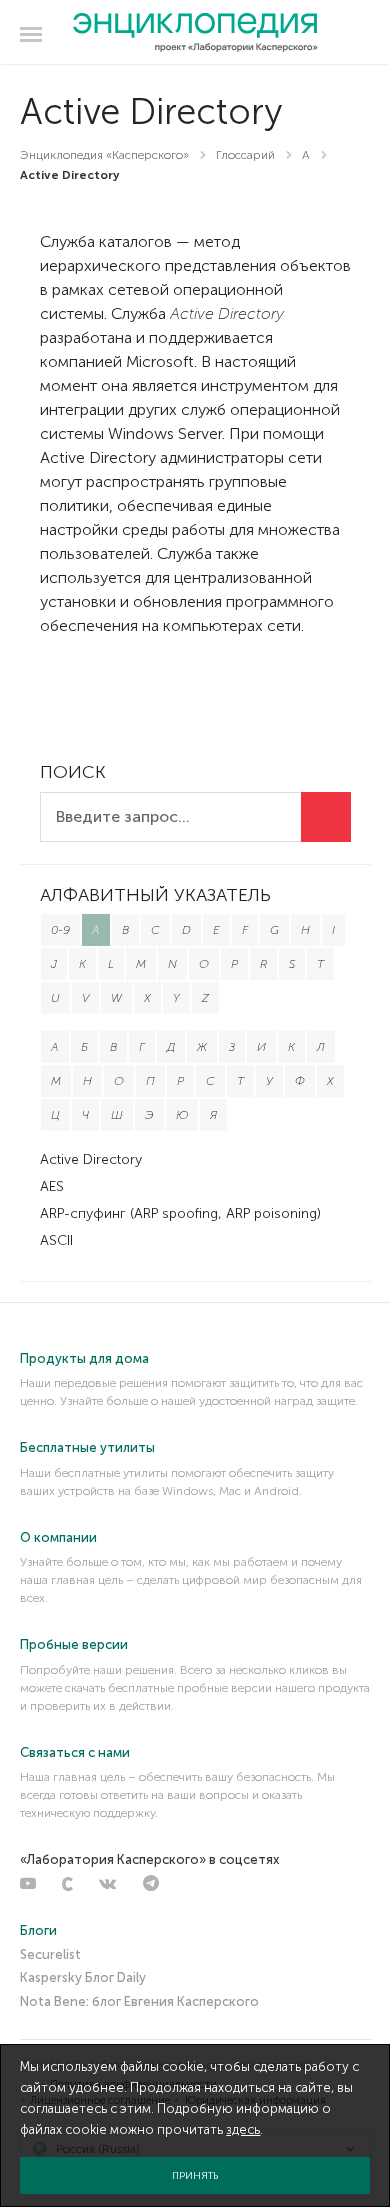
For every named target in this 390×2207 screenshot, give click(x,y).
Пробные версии (74, 1644)
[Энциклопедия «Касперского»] (195, 33)
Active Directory (91, 1159)
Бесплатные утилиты (87, 1447)
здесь (243, 2129)
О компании (58, 1537)
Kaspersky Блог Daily (83, 1977)
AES (52, 1186)
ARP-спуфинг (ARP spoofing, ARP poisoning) (180, 1213)
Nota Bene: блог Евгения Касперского (139, 2001)
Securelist (50, 1954)
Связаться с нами (75, 1752)
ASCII (56, 1240)
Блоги (38, 1930)
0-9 (60, 930)
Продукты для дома (84, 1358)
